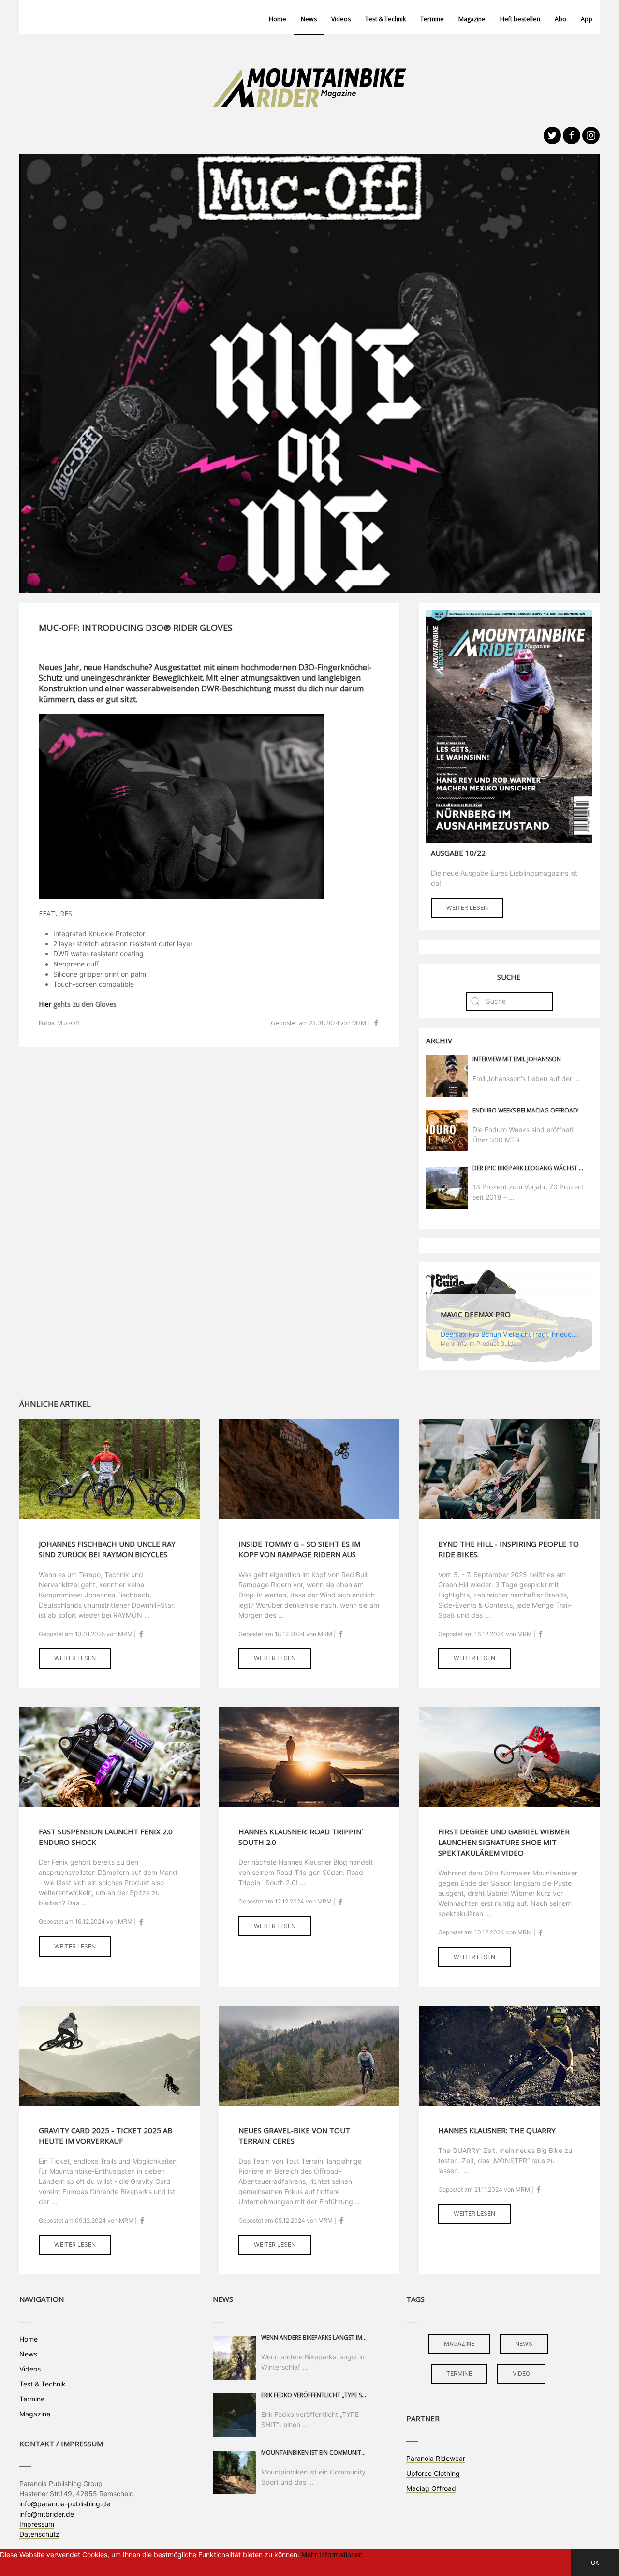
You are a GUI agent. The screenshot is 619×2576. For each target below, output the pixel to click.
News (309, 19)
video (521, 2374)
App (587, 19)
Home (278, 19)
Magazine (472, 19)
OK (595, 2563)
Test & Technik (385, 19)
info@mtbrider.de (47, 2514)
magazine (459, 2344)
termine (459, 2374)
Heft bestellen (520, 19)
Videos (341, 19)
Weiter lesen (467, 908)
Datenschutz (39, 2534)
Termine (432, 19)
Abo (560, 19)
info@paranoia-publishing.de (65, 2504)
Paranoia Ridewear (436, 2458)
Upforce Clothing (433, 2473)
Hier (45, 1004)
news (524, 2344)
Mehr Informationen (332, 2554)
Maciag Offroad (431, 2488)
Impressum (37, 2524)
